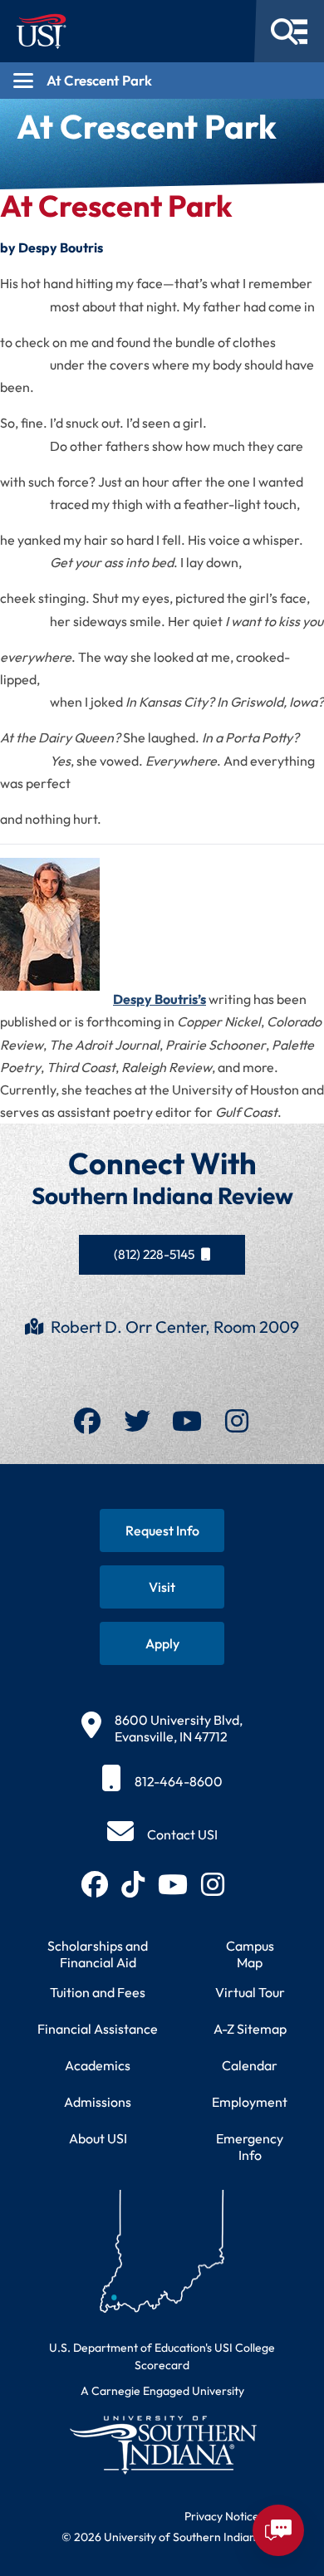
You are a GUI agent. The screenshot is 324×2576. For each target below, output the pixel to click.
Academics (98, 2065)
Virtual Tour (250, 1992)
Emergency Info (250, 2147)
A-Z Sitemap (250, 2029)
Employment (250, 2102)
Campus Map (250, 1954)
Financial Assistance (98, 2029)
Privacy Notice (222, 2516)
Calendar (250, 2065)
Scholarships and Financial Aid (98, 1954)
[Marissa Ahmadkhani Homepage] (56, 931)
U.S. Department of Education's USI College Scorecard (162, 2356)
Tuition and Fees (98, 1992)
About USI (98, 2138)
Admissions (98, 2102)
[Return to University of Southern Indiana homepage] (162, 2444)
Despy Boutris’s (160, 999)
